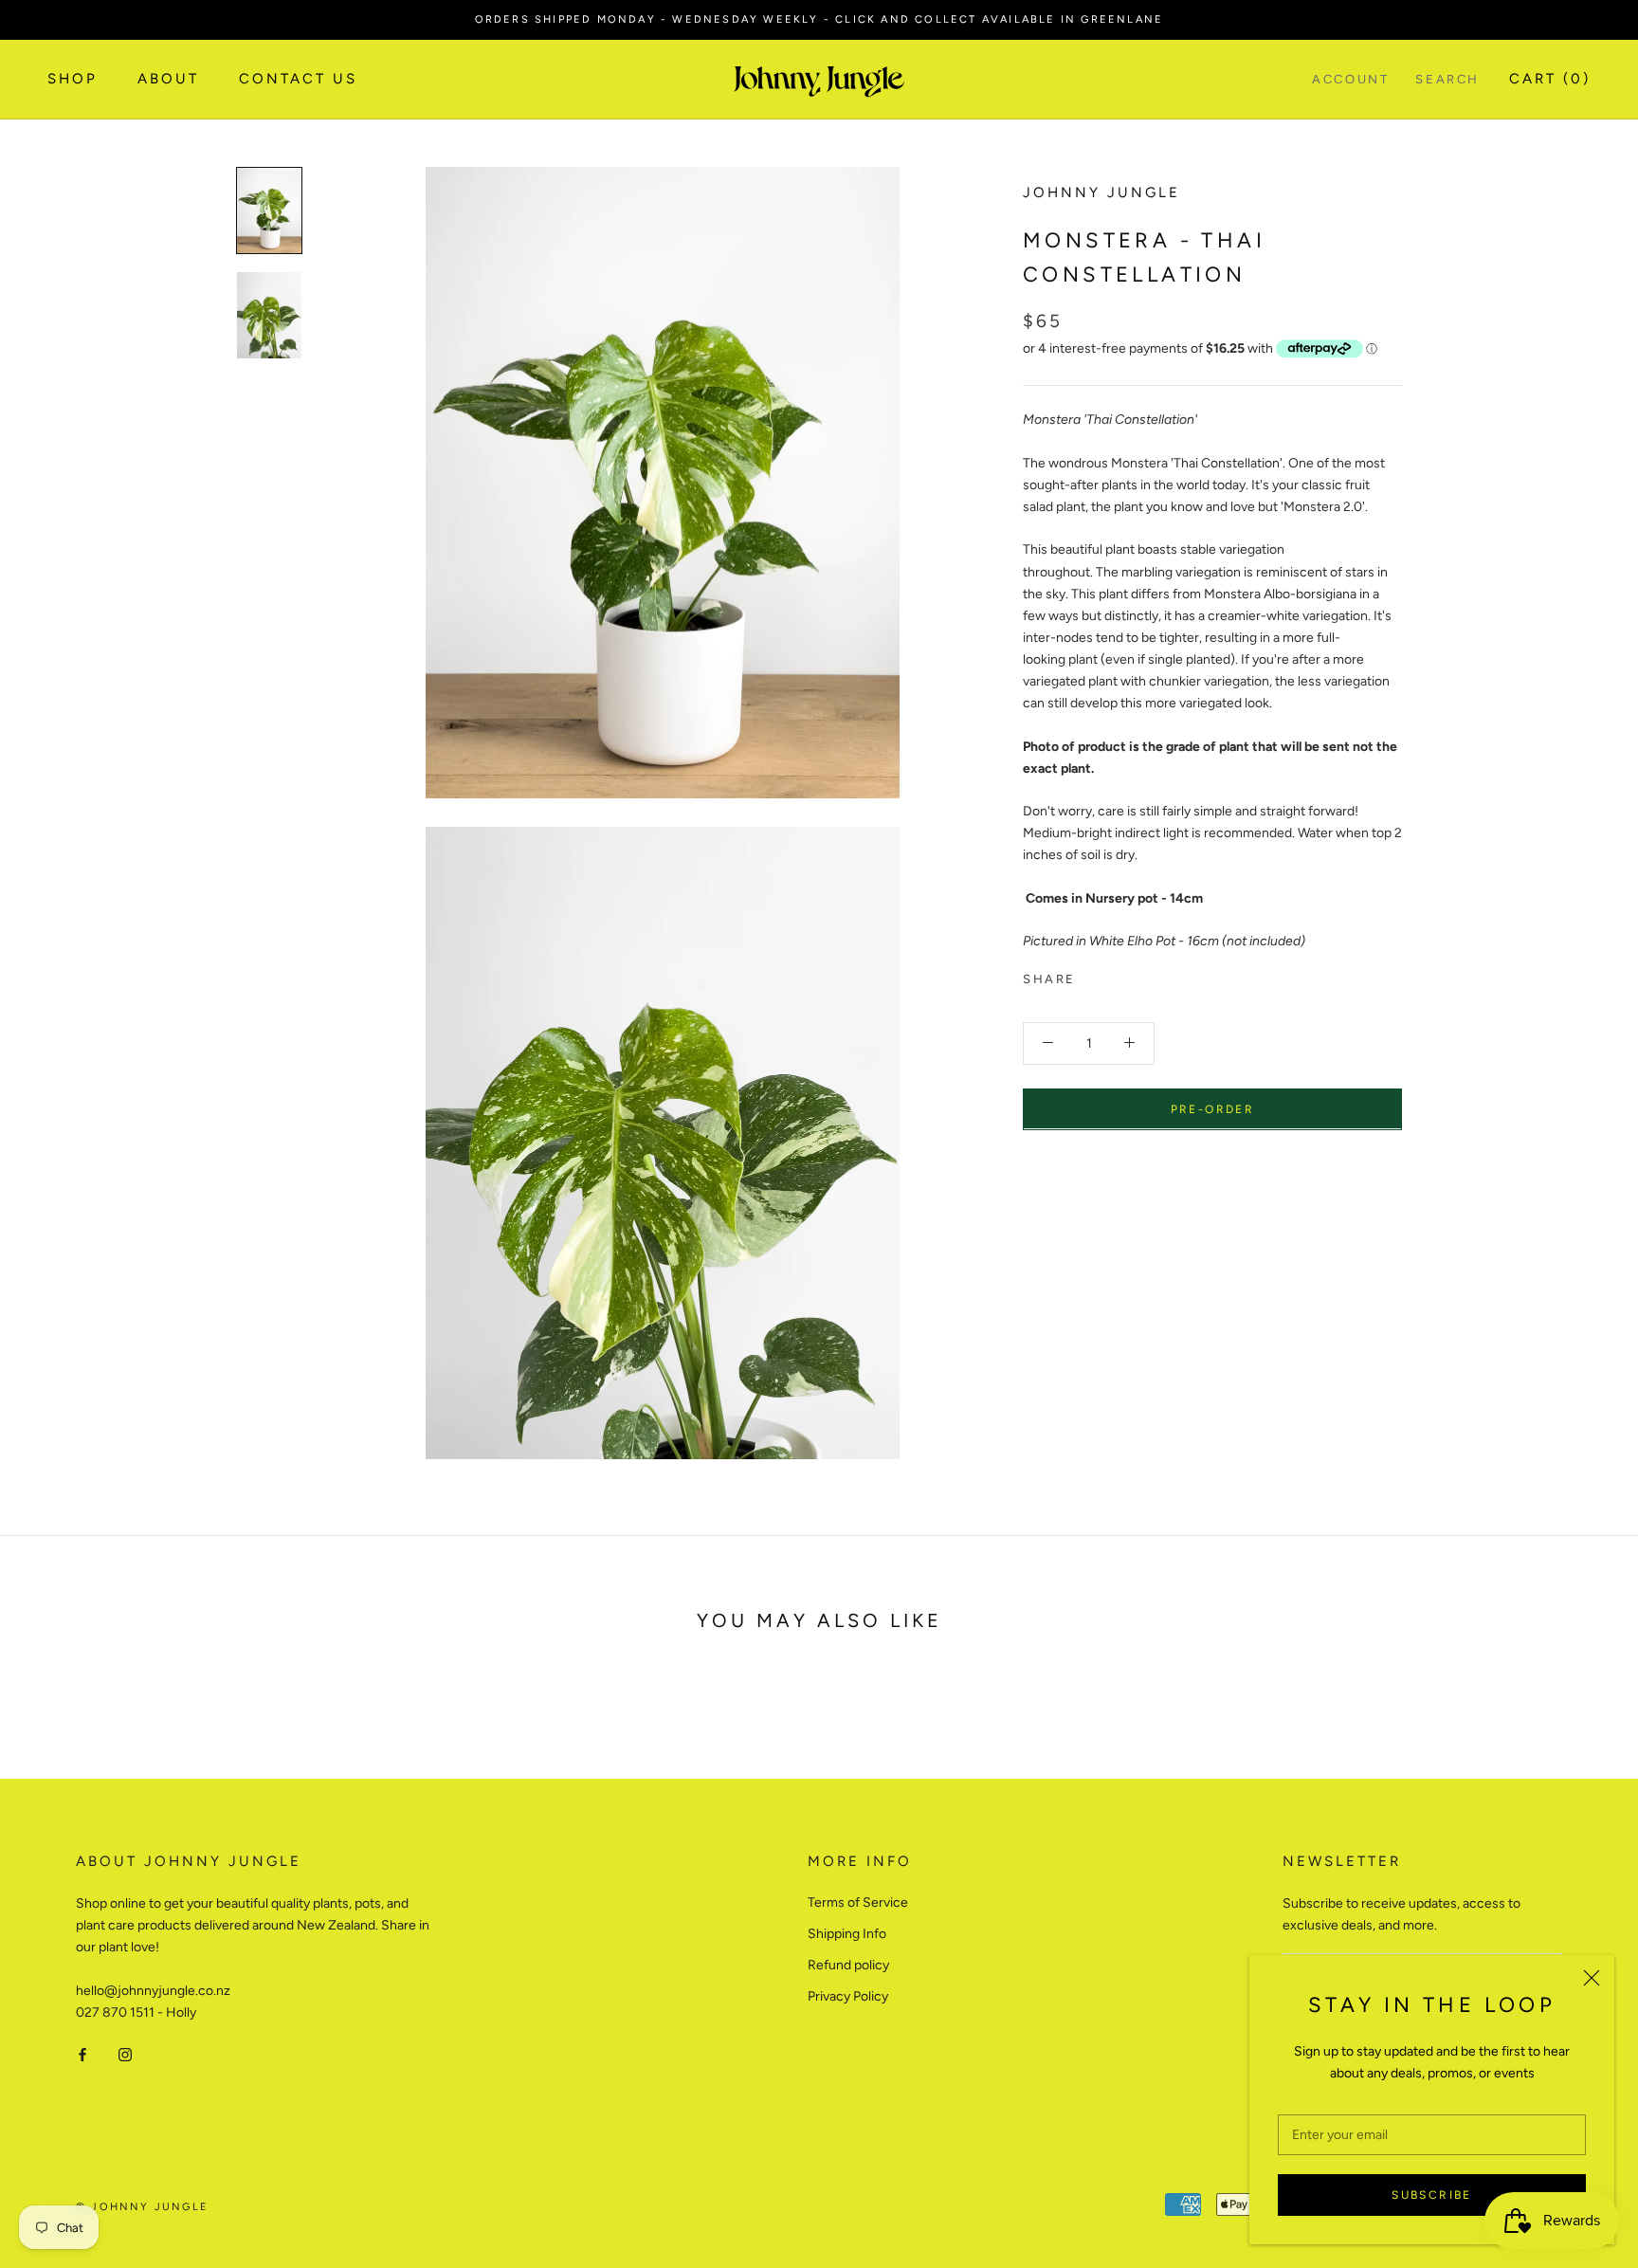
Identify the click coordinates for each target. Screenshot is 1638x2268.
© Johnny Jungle (142, 2207)
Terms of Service (858, 1902)
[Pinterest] (1143, 975)
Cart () (1550, 80)
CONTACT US (298, 80)
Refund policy (848, 1965)
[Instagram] (125, 2053)
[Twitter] (1119, 975)
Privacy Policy (848, 1996)
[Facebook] (1094, 975)
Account (1350, 80)
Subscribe (1432, 2195)
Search (1447, 80)
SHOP (73, 80)
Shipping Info (847, 1934)
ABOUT (168, 80)
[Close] (1592, 1978)
